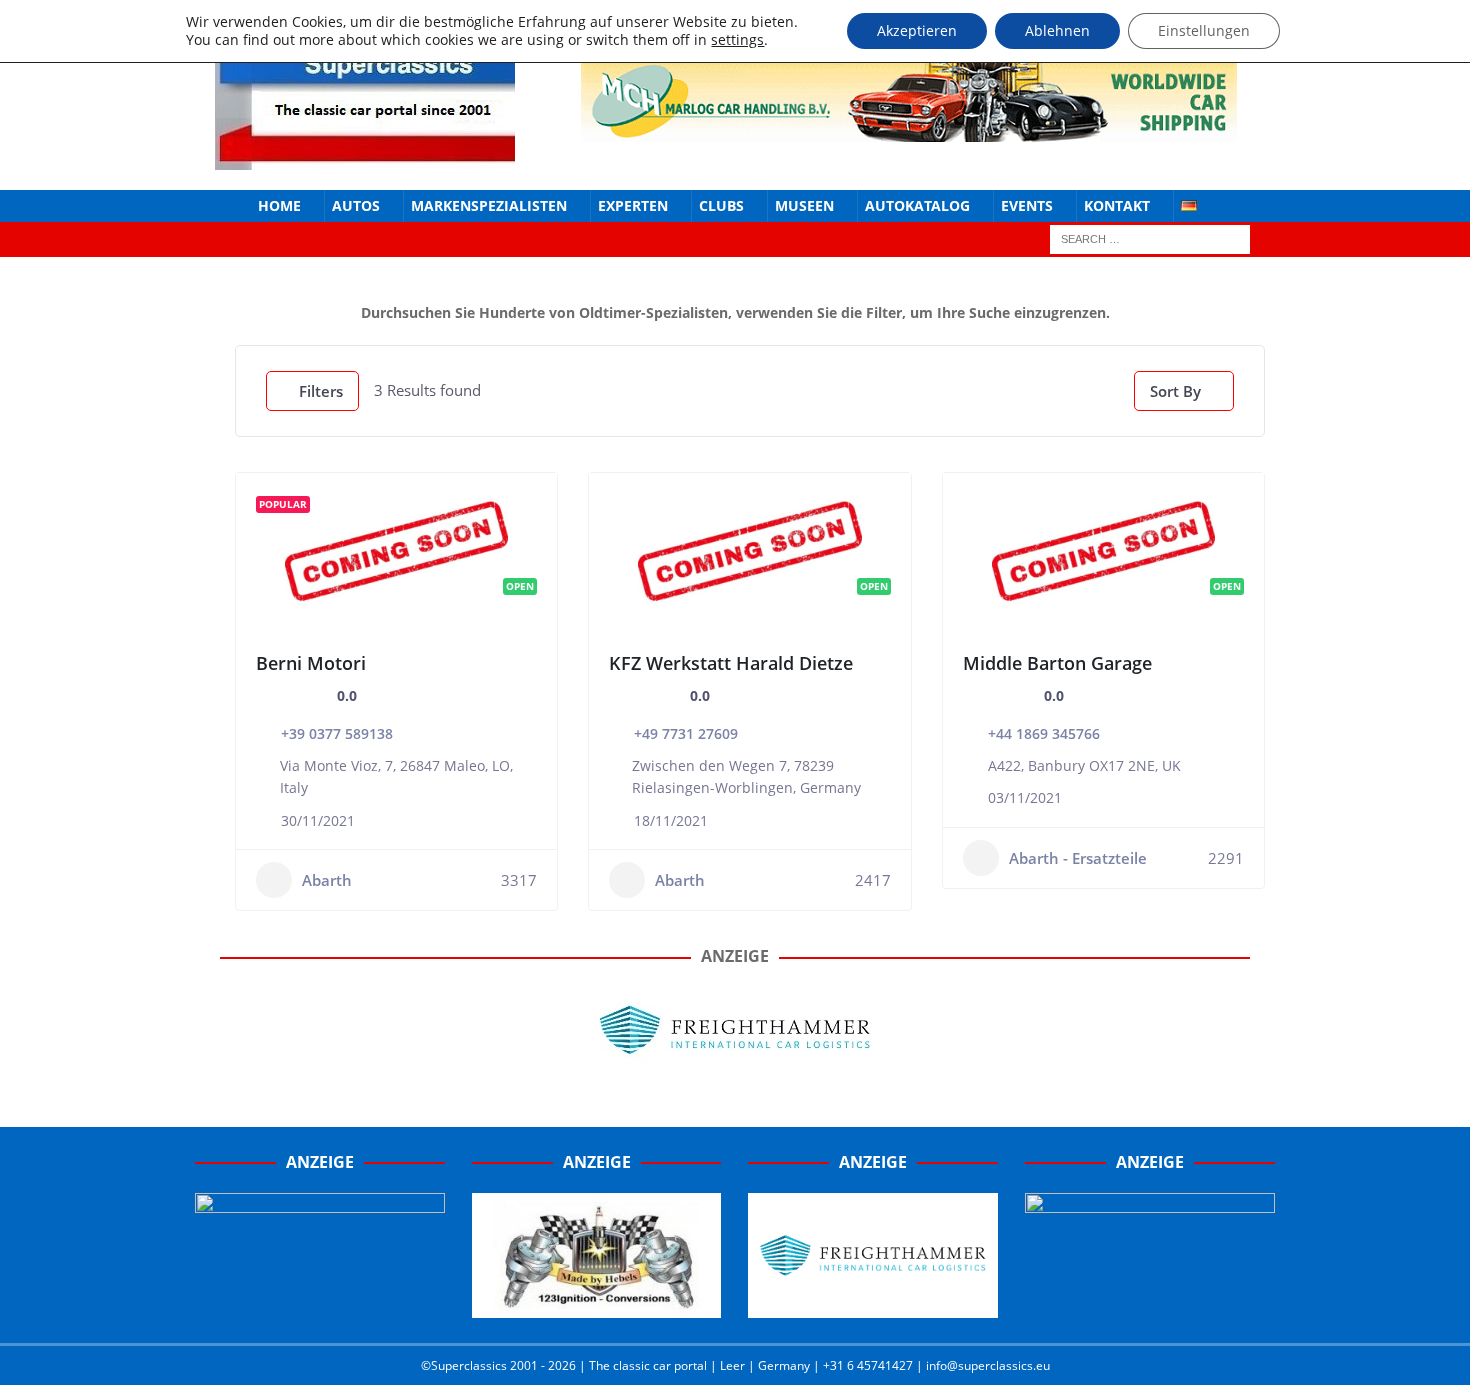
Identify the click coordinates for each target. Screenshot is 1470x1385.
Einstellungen (1204, 30)
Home (279, 205)
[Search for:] (1150, 238)
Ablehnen (1057, 30)
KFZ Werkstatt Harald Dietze (731, 663)
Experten (633, 205)
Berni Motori (311, 663)
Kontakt (1117, 205)
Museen (804, 205)
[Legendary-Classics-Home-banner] (1150, 1307)
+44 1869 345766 (1044, 733)
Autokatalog (917, 205)
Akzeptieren (917, 30)
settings (737, 40)
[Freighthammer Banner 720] (735, 1065)
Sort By (1175, 391)
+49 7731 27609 (686, 733)
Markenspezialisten (489, 205)
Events (1027, 205)
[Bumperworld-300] (320, 1307)
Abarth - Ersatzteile (1078, 858)
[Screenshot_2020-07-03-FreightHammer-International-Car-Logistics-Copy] (873, 1307)
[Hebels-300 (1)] (597, 1307)
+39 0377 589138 (337, 733)
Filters (321, 391)
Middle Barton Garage (1057, 663)
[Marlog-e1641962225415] (909, 129)
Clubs (721, 205)
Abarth (327, 880)
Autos (356, 205)
